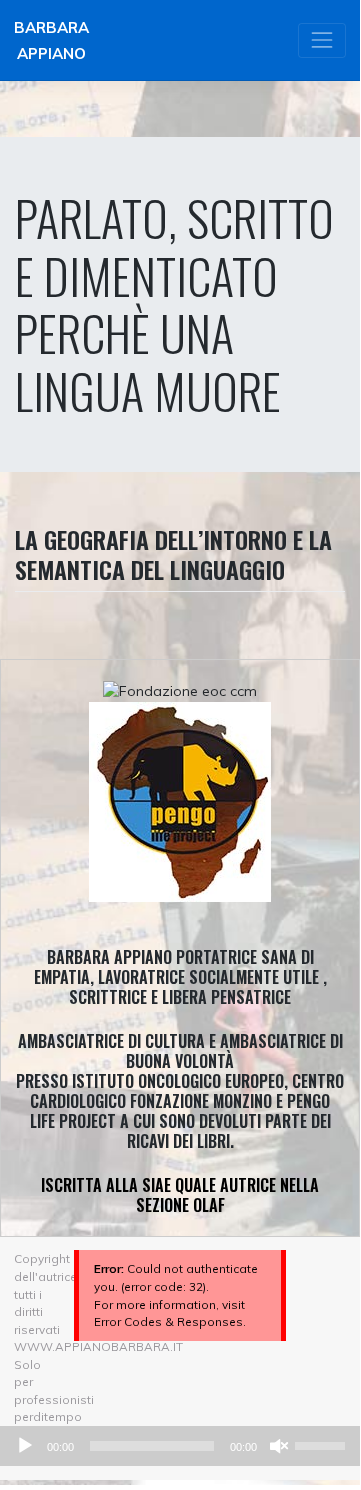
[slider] (323, 1444)
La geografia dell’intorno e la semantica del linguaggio (173, 554)
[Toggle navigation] (322, 40)
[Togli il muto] (279, 1446)
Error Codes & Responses (168, 1321)
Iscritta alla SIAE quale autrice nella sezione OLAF (180, 1195)
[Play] (25, 1446)
